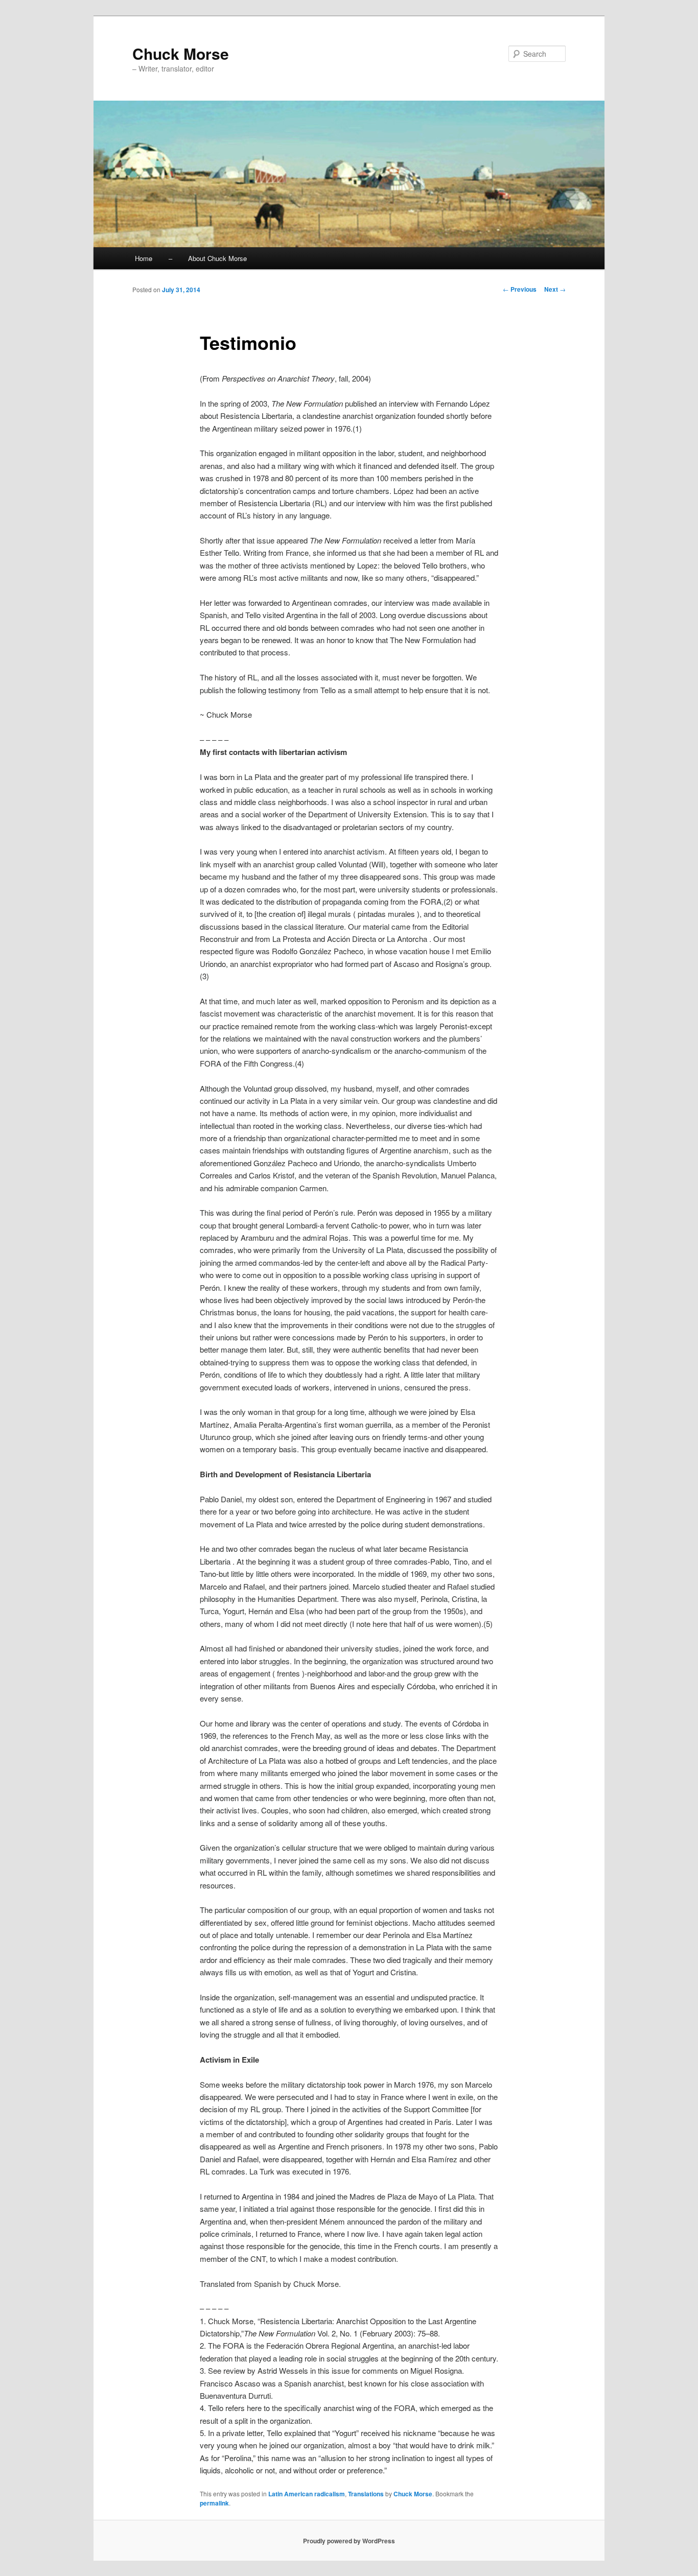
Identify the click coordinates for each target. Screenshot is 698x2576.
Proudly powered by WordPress (349, 2541)
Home (144, 258)
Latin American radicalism (307, 2494)
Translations (366, 2494)
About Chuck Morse (217, 258)
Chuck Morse (181, 53)
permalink (214, 2503)
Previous (520, 289)
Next (555, 289)
